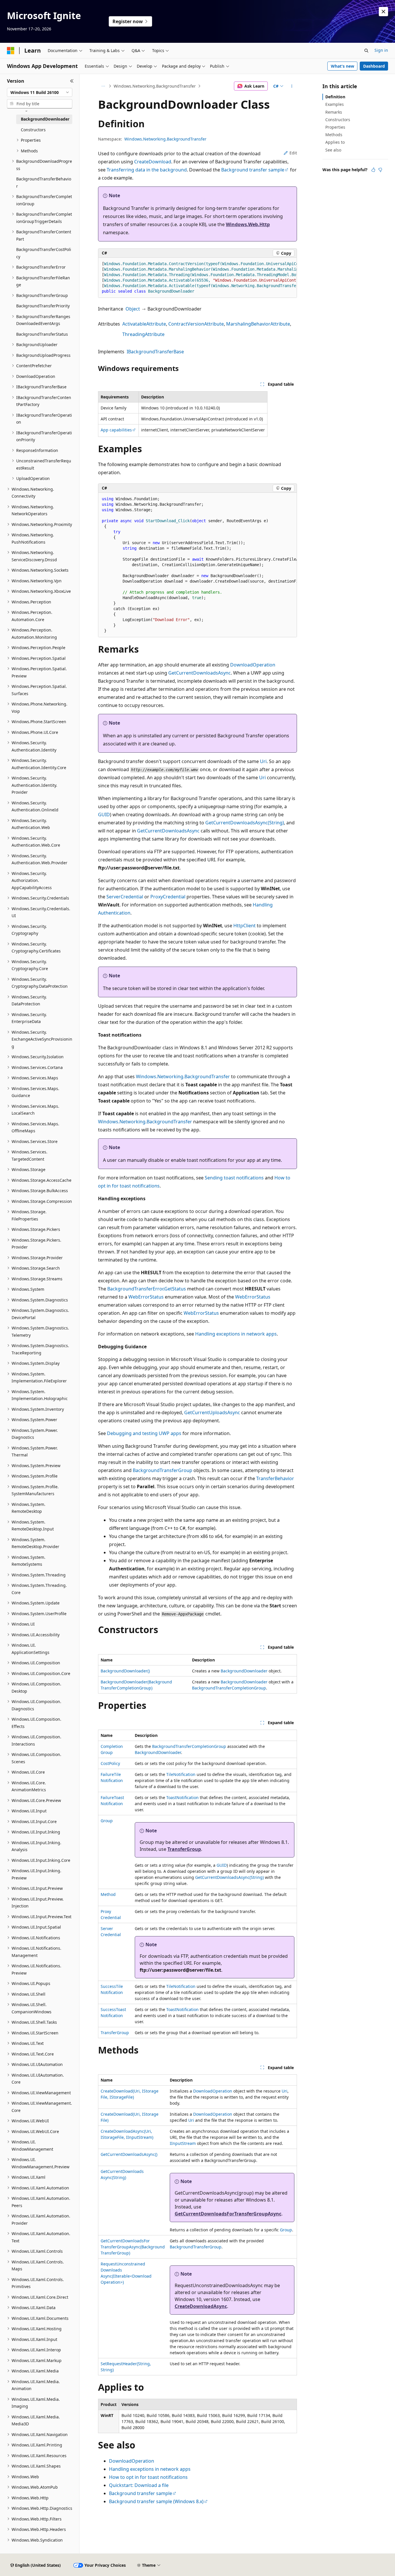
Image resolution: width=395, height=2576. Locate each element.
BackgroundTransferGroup (163, 1470)
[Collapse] (72, 81)
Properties (335, 127)
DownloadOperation (253, 665)
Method (108, 1894)
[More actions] (292, 86)
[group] (197, 278)
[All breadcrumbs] (103, 86)
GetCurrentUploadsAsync (212, 1412)
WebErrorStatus (146, 1297)
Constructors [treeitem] (33, 130)
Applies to (335, 142)
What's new (343, 66)
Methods (334, 135)
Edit (293, 153)
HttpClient (244, 926)
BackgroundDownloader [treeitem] (45, 119)
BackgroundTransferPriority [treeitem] (43, 306)
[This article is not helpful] (380, 170)
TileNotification (181, 1774)
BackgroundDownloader (244, 1671)
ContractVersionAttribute (196, 324)
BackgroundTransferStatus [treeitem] (42, 334)
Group (107, 1821)
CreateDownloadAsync (201, 2306)
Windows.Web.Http (248, 224)
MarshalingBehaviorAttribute (258, 324)
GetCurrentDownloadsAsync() (129, 2154)
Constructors (338, 120)
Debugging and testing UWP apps (144, 1433)
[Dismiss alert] (383, 12)
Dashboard (374, 66)
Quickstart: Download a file (139, 2485)
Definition (335, 97)
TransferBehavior (275, 1478)
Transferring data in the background (147, 170)
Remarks (334, 112)
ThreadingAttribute (143, 334)
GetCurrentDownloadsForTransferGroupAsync (228, 2214)
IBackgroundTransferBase (155, 352)
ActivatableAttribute (144, 324)
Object (133, 309)
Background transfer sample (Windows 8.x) (156, 2501)
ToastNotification (182, 1797)
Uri (263, 761)
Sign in (381, 50)
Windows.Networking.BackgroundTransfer (155, 86)
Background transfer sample (253, 170)
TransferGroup (184, 1849)
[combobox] (40, 93)
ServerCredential (125, 897)
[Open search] (366, 51)
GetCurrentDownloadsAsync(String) (245, 823)
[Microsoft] (11, 51)
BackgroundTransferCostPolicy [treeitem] (44, 253)
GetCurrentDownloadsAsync (200, 673)
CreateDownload (153, 162)
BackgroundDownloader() (125, 1671)
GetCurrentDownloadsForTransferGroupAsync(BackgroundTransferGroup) (133, 2247)
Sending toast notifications (234, 1178)
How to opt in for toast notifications (148, 2477)
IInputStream (183, 2143)
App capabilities (116, 430)
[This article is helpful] (373, 170)
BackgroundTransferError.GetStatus (147, 1289)
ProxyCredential (168, 897)
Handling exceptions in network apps (236, 1334)
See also (333, 150)
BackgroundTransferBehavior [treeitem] (44, 182)
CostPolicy (110, 1763)
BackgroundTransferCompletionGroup (229, 1688)
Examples (335, 104)
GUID (104, 815)
